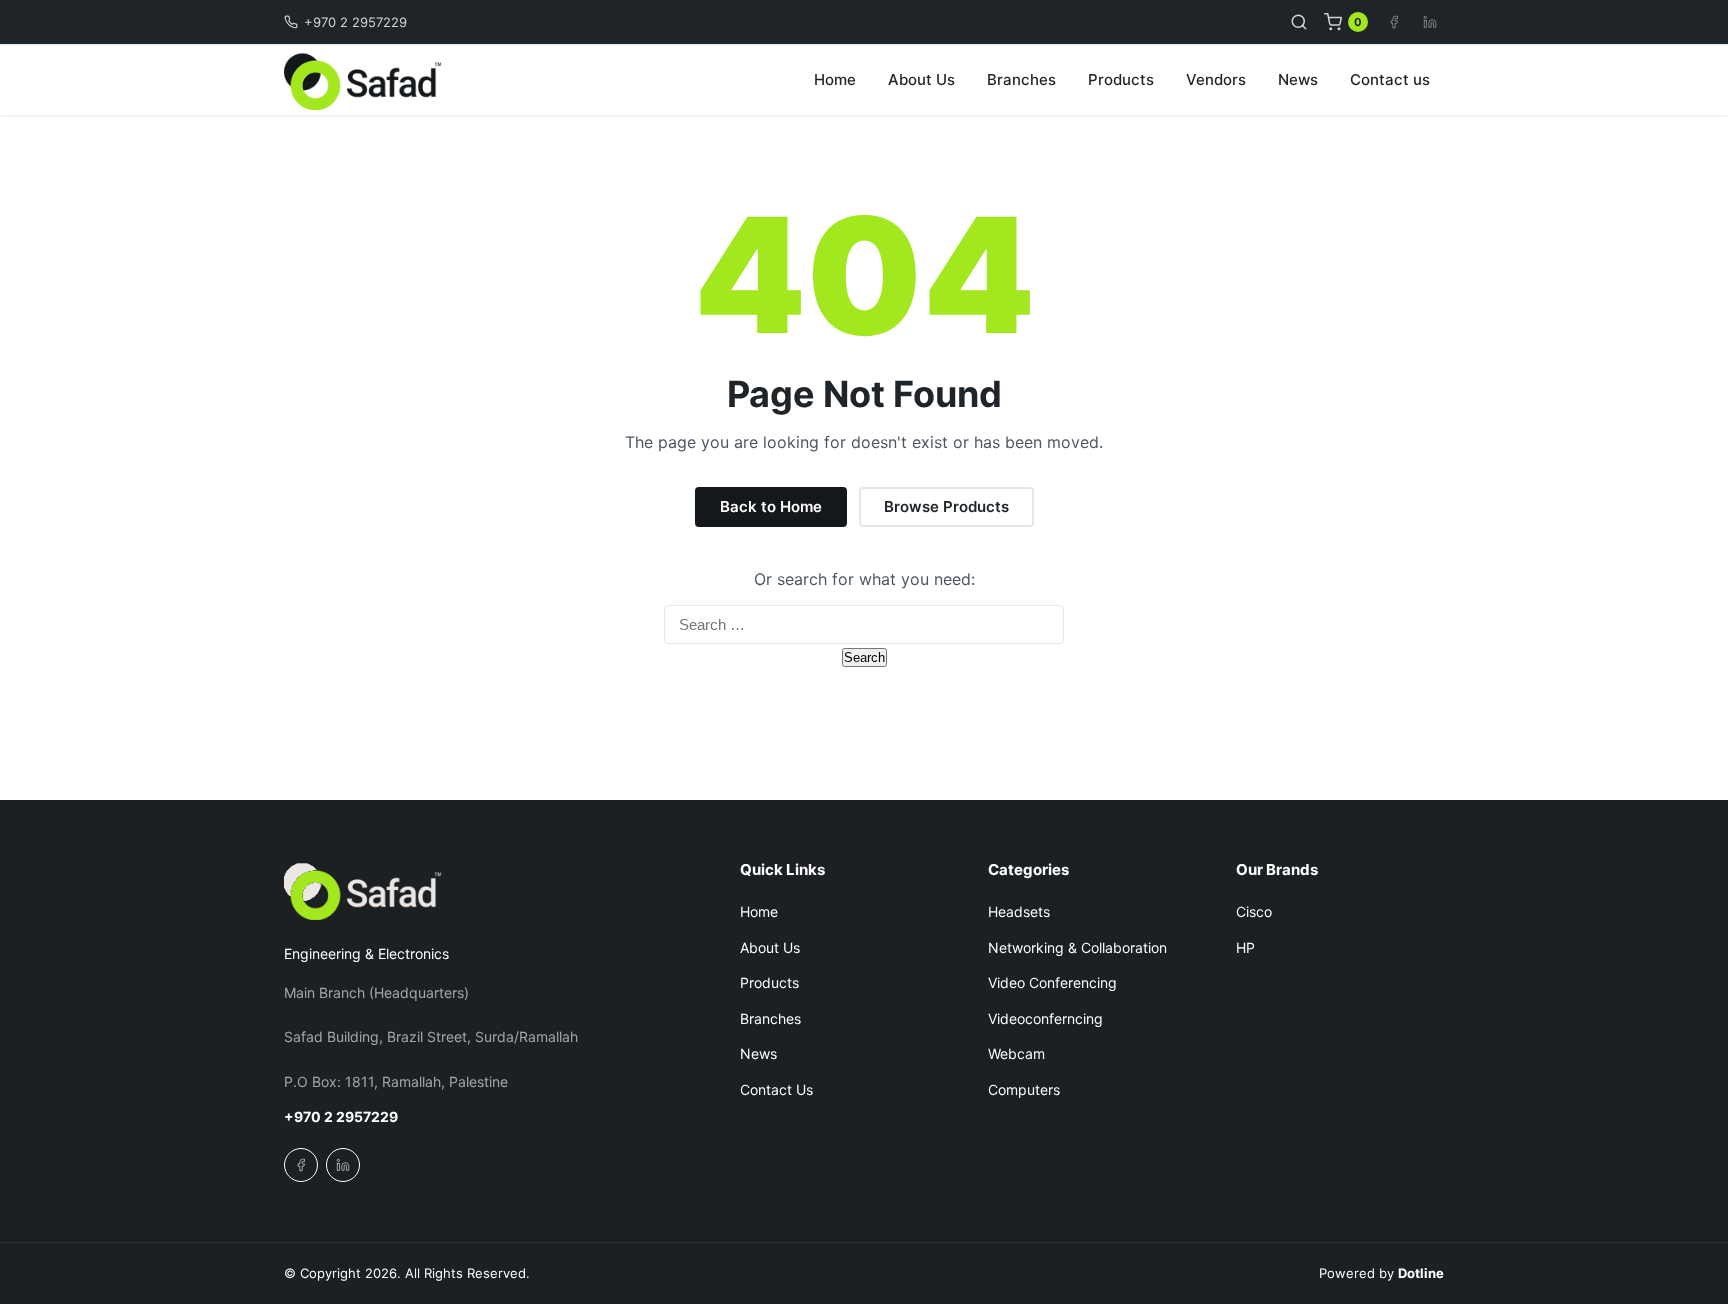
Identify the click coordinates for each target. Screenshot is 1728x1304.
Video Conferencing (1052, 982)
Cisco (1254, 911)
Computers (1024, 1089)
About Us (921, 79)
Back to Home (771, 506)
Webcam (1016, 1053)
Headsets (1019, 911)
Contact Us (776, 1089)
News (1298, 79)
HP (1245, 947)
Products (1121, 79)
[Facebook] (1394, 22)
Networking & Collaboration (1077, 947)
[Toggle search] (1299, 22)
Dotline (1421, 1273)
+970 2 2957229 (355, 22)
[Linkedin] (1430, 22)
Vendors (1216, 79)
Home (835, 79)
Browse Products (946, 506)
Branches (1021, 79)
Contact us (1390, 79)
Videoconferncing (1045, 1018)
